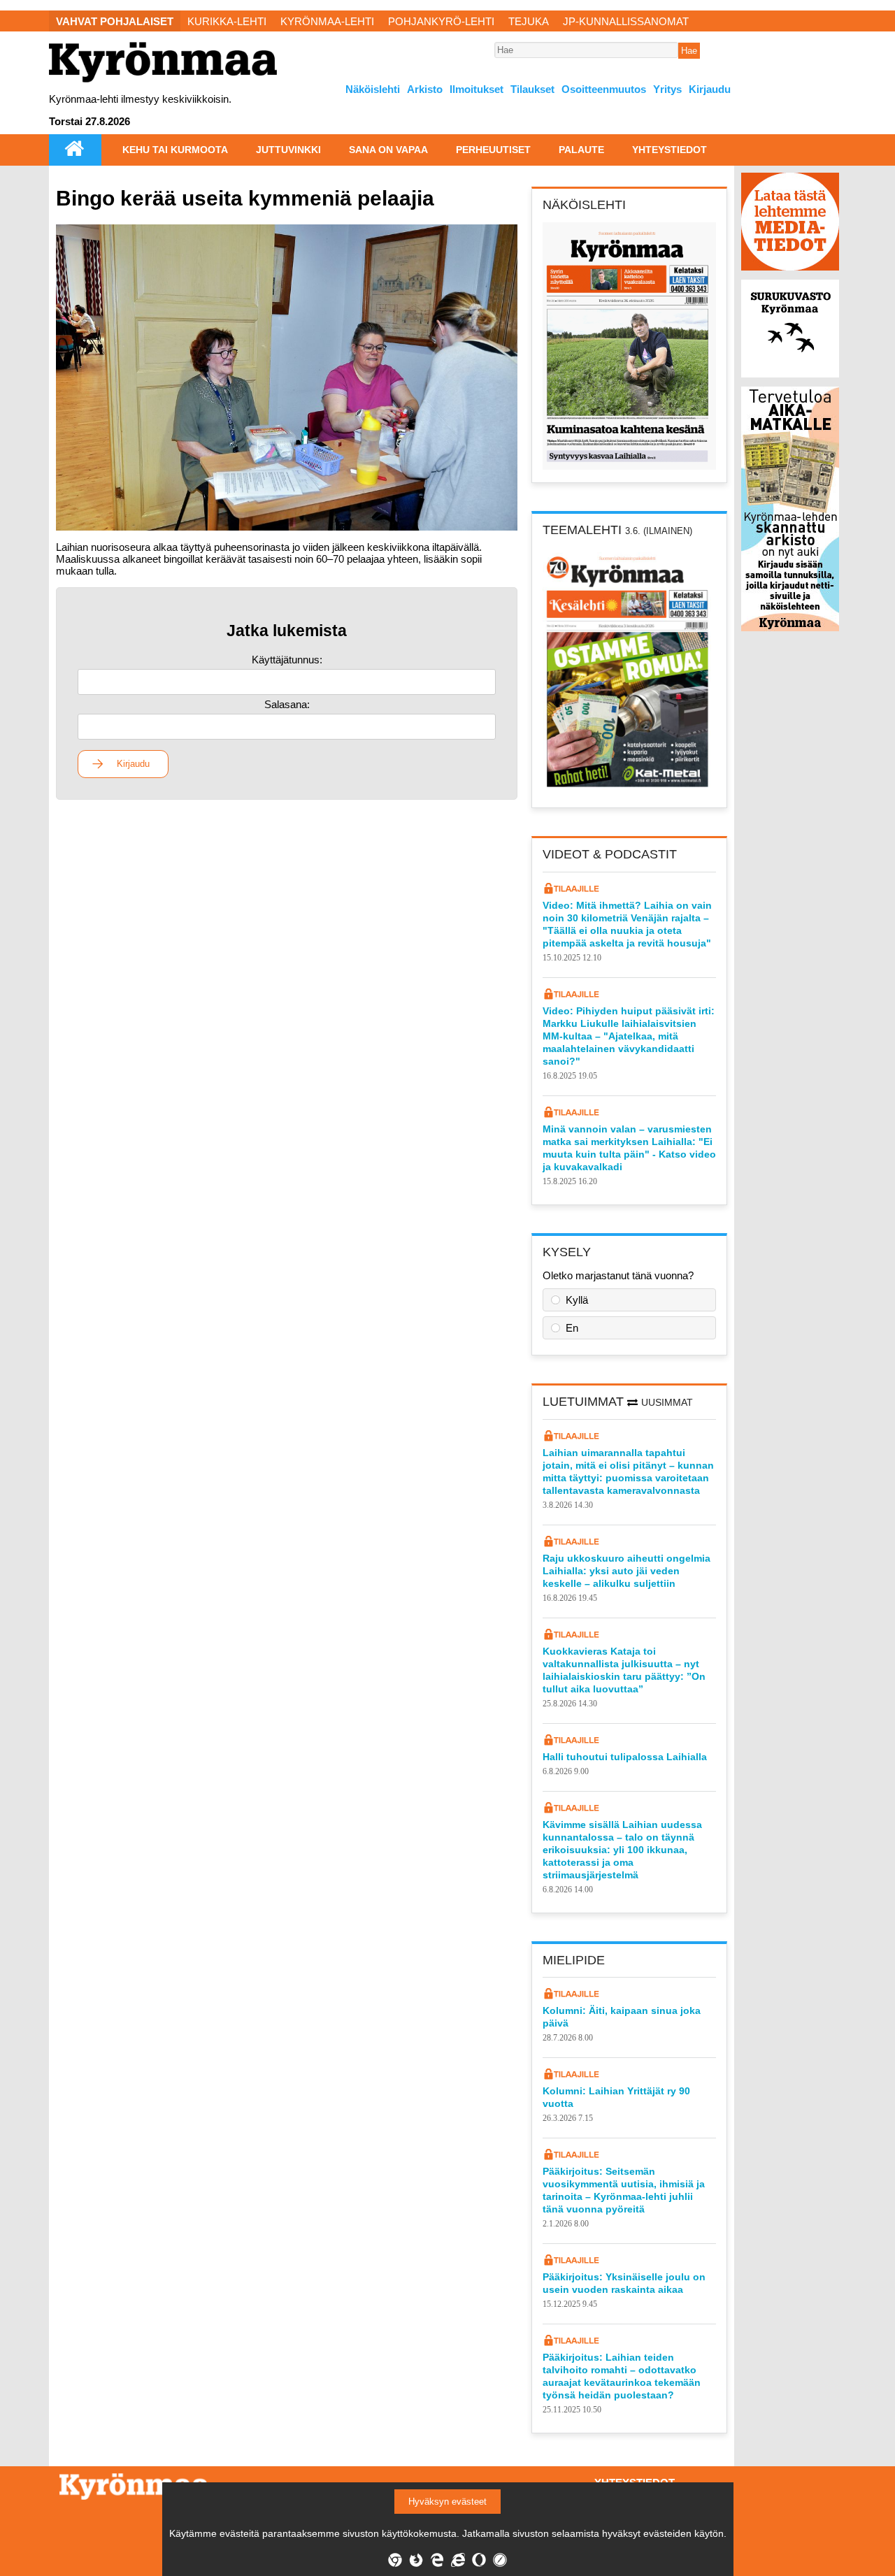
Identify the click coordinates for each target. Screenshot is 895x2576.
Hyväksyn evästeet (447, 2502)
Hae (689, 51)
